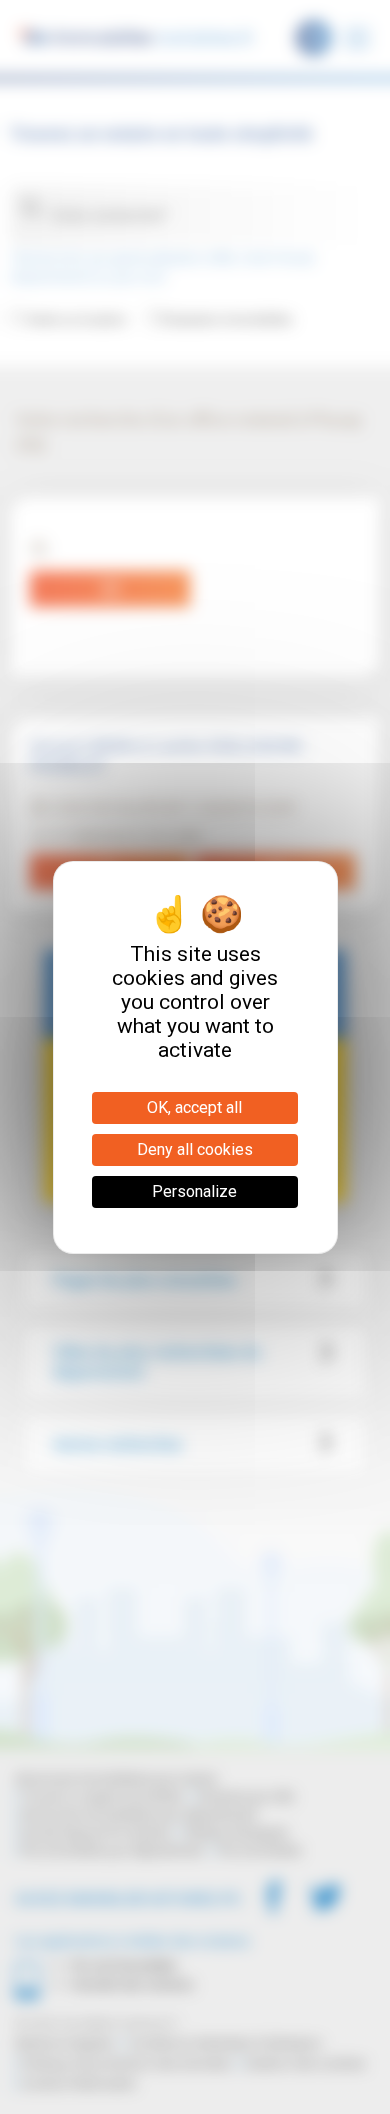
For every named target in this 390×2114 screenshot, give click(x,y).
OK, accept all (194, 1107)
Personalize (194, 1191)
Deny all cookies (195, 1149)
